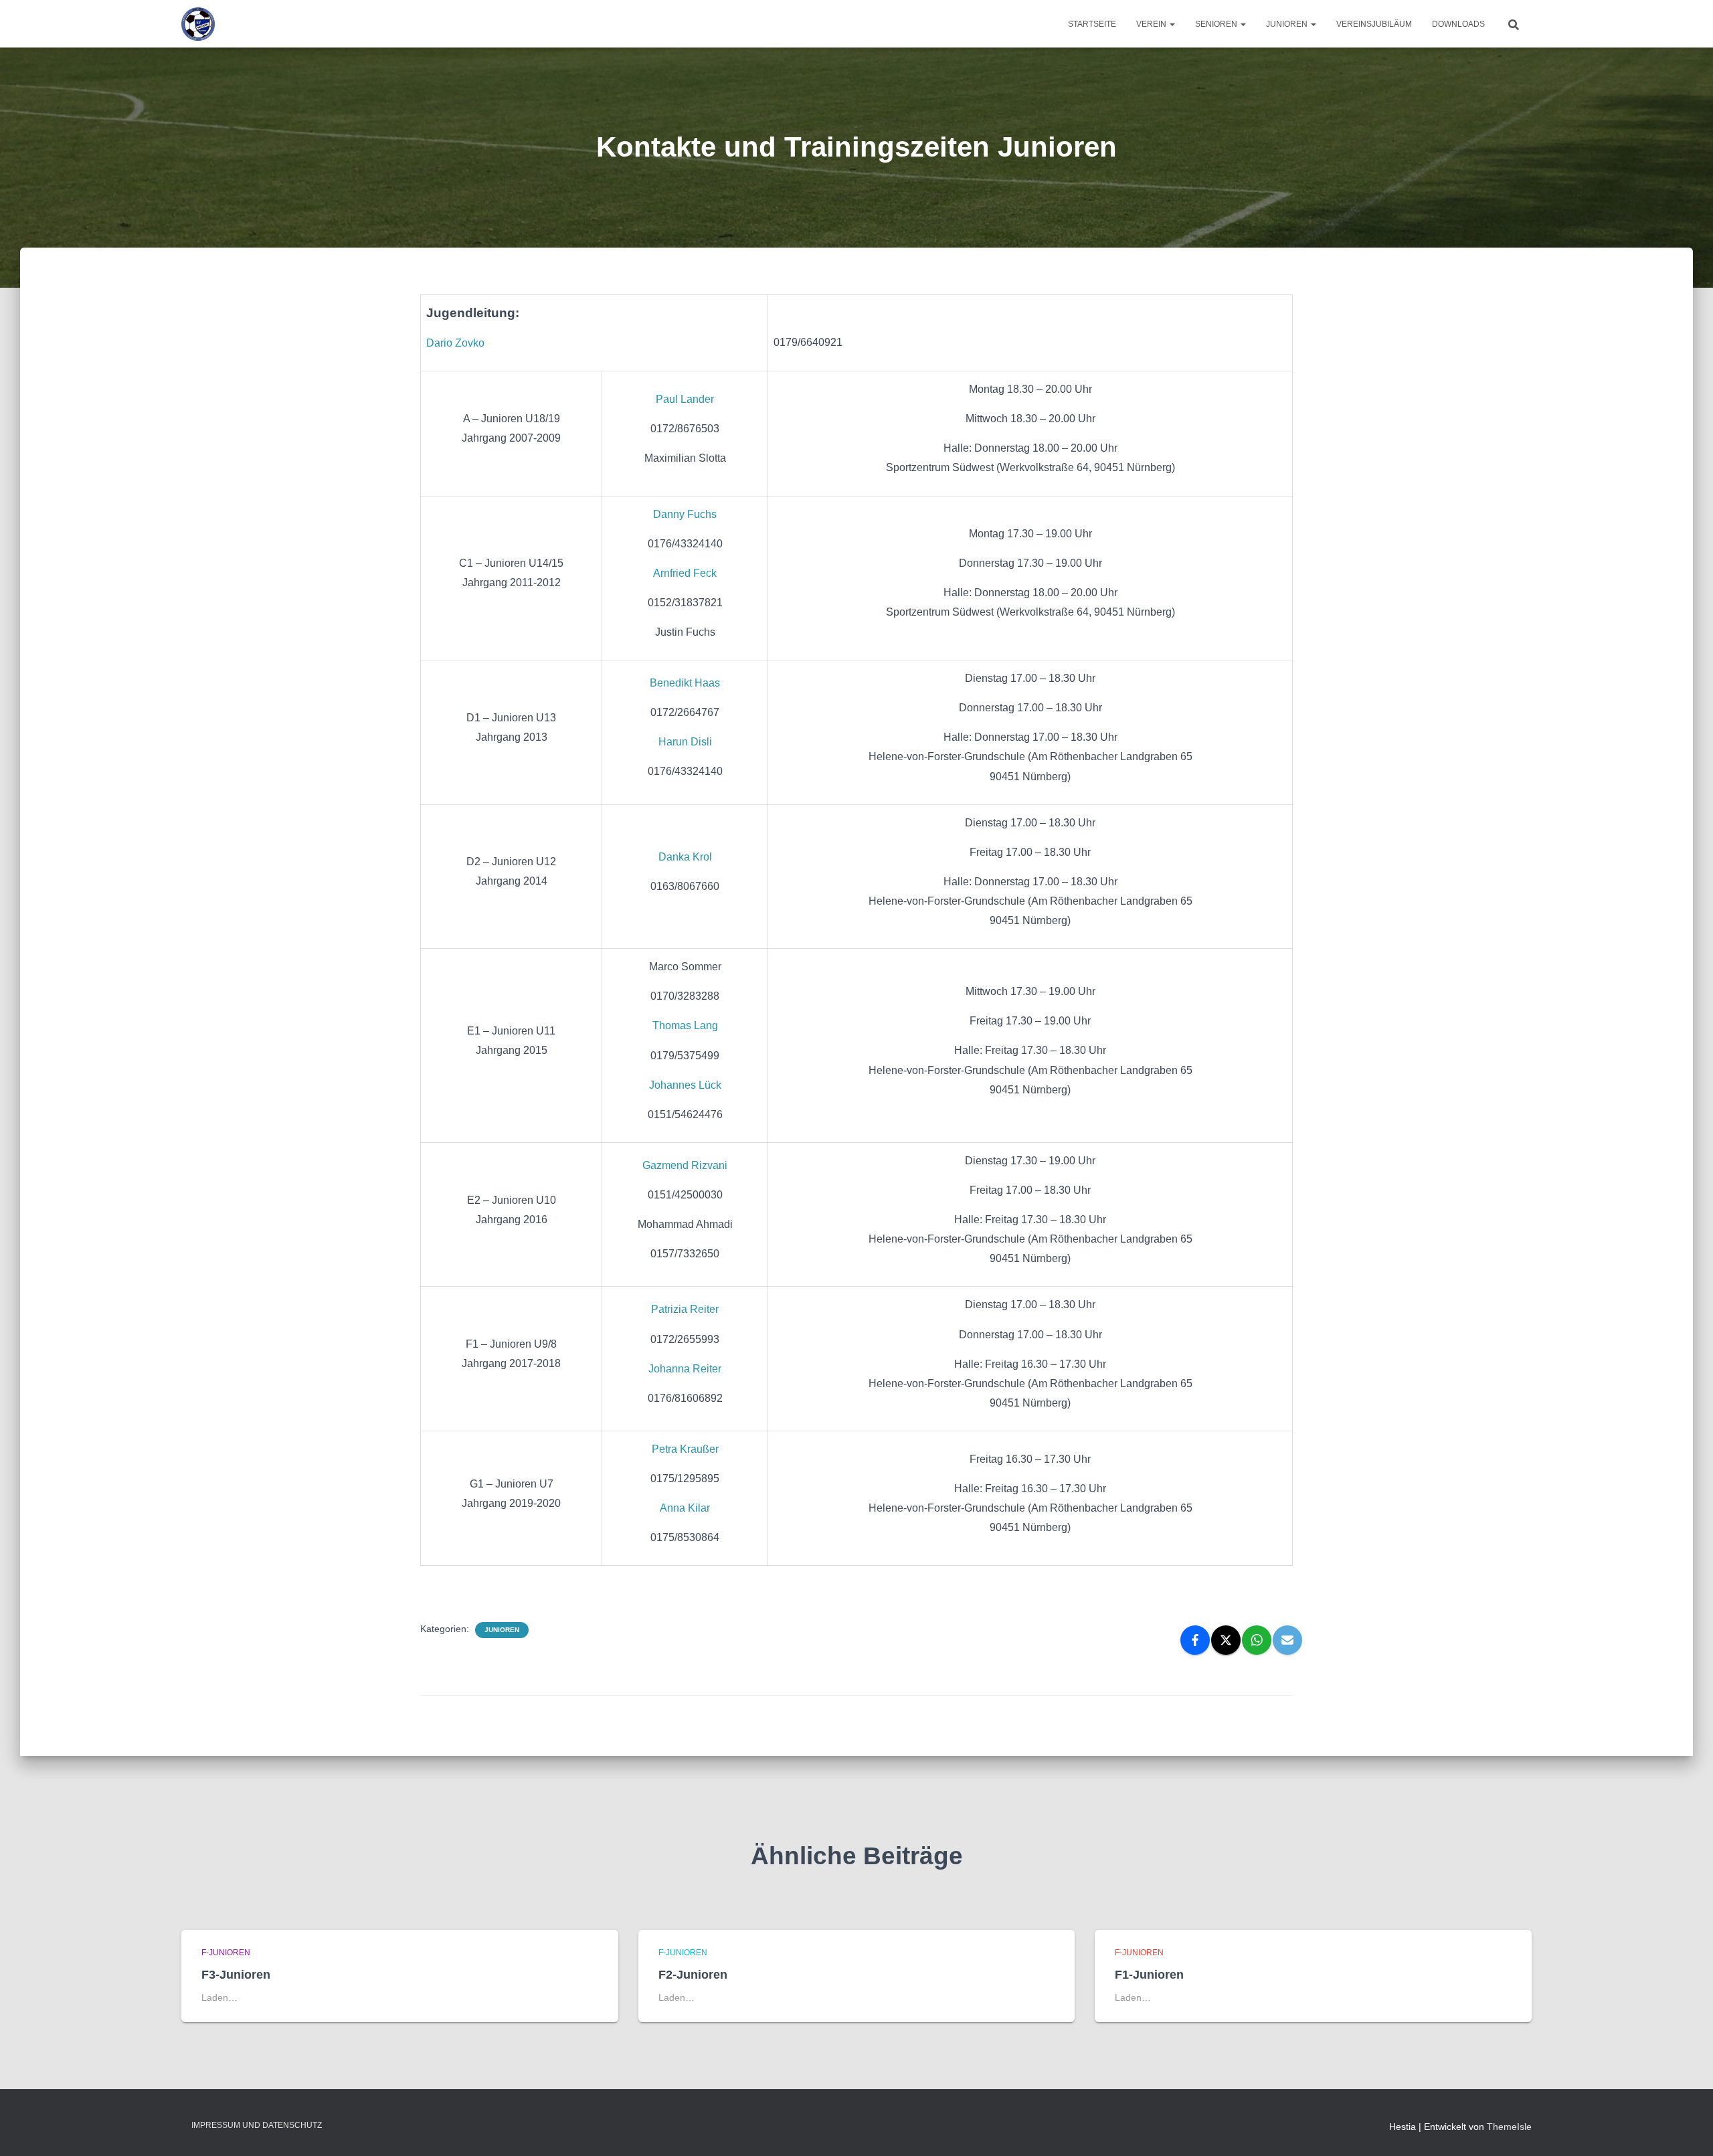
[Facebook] (1195, 1640)
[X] (1226, 1640)
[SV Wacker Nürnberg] (198, 24)
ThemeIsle (1509, 2127)
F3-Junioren (236, 1975)
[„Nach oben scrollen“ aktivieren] (1687, 2129)
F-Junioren (226, 1953)
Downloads (1458, 24)
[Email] (1287, 1640)
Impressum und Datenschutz (257, 2125)
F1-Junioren (1149, 1975)
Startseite (1092, 24)
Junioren (1288, 24)
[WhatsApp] (1257, 1640)
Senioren (1217, 24)
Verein (1152, 24)
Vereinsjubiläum (1374, 24)
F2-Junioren (693, 1975)
